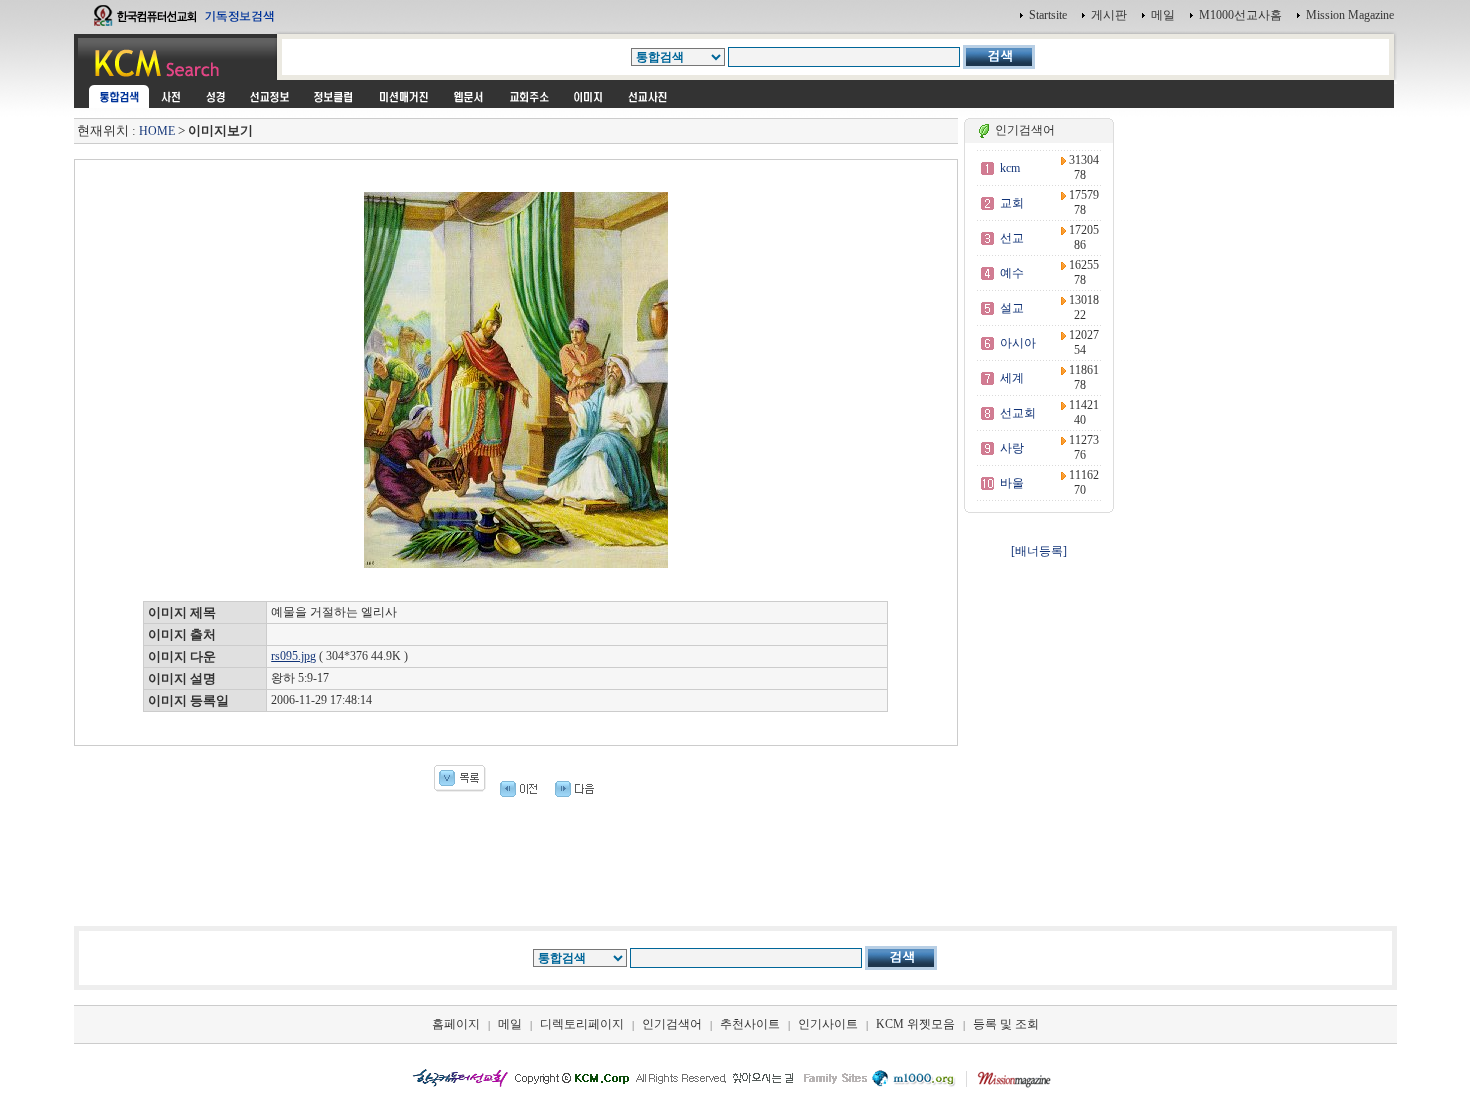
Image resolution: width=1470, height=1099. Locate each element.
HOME (157, 131)
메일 (1163, 15)
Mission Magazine (1350, 15)
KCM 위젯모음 (915, 1024)
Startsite (1048, 15)
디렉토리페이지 (582, 1024)
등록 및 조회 (1006, 1024)
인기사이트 (828, 1024)
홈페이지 (456, 1024)
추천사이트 (750, 1024)
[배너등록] (1039, 551)
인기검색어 (672, 1024)
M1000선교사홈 (1240, 15)
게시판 (1109, 15)
